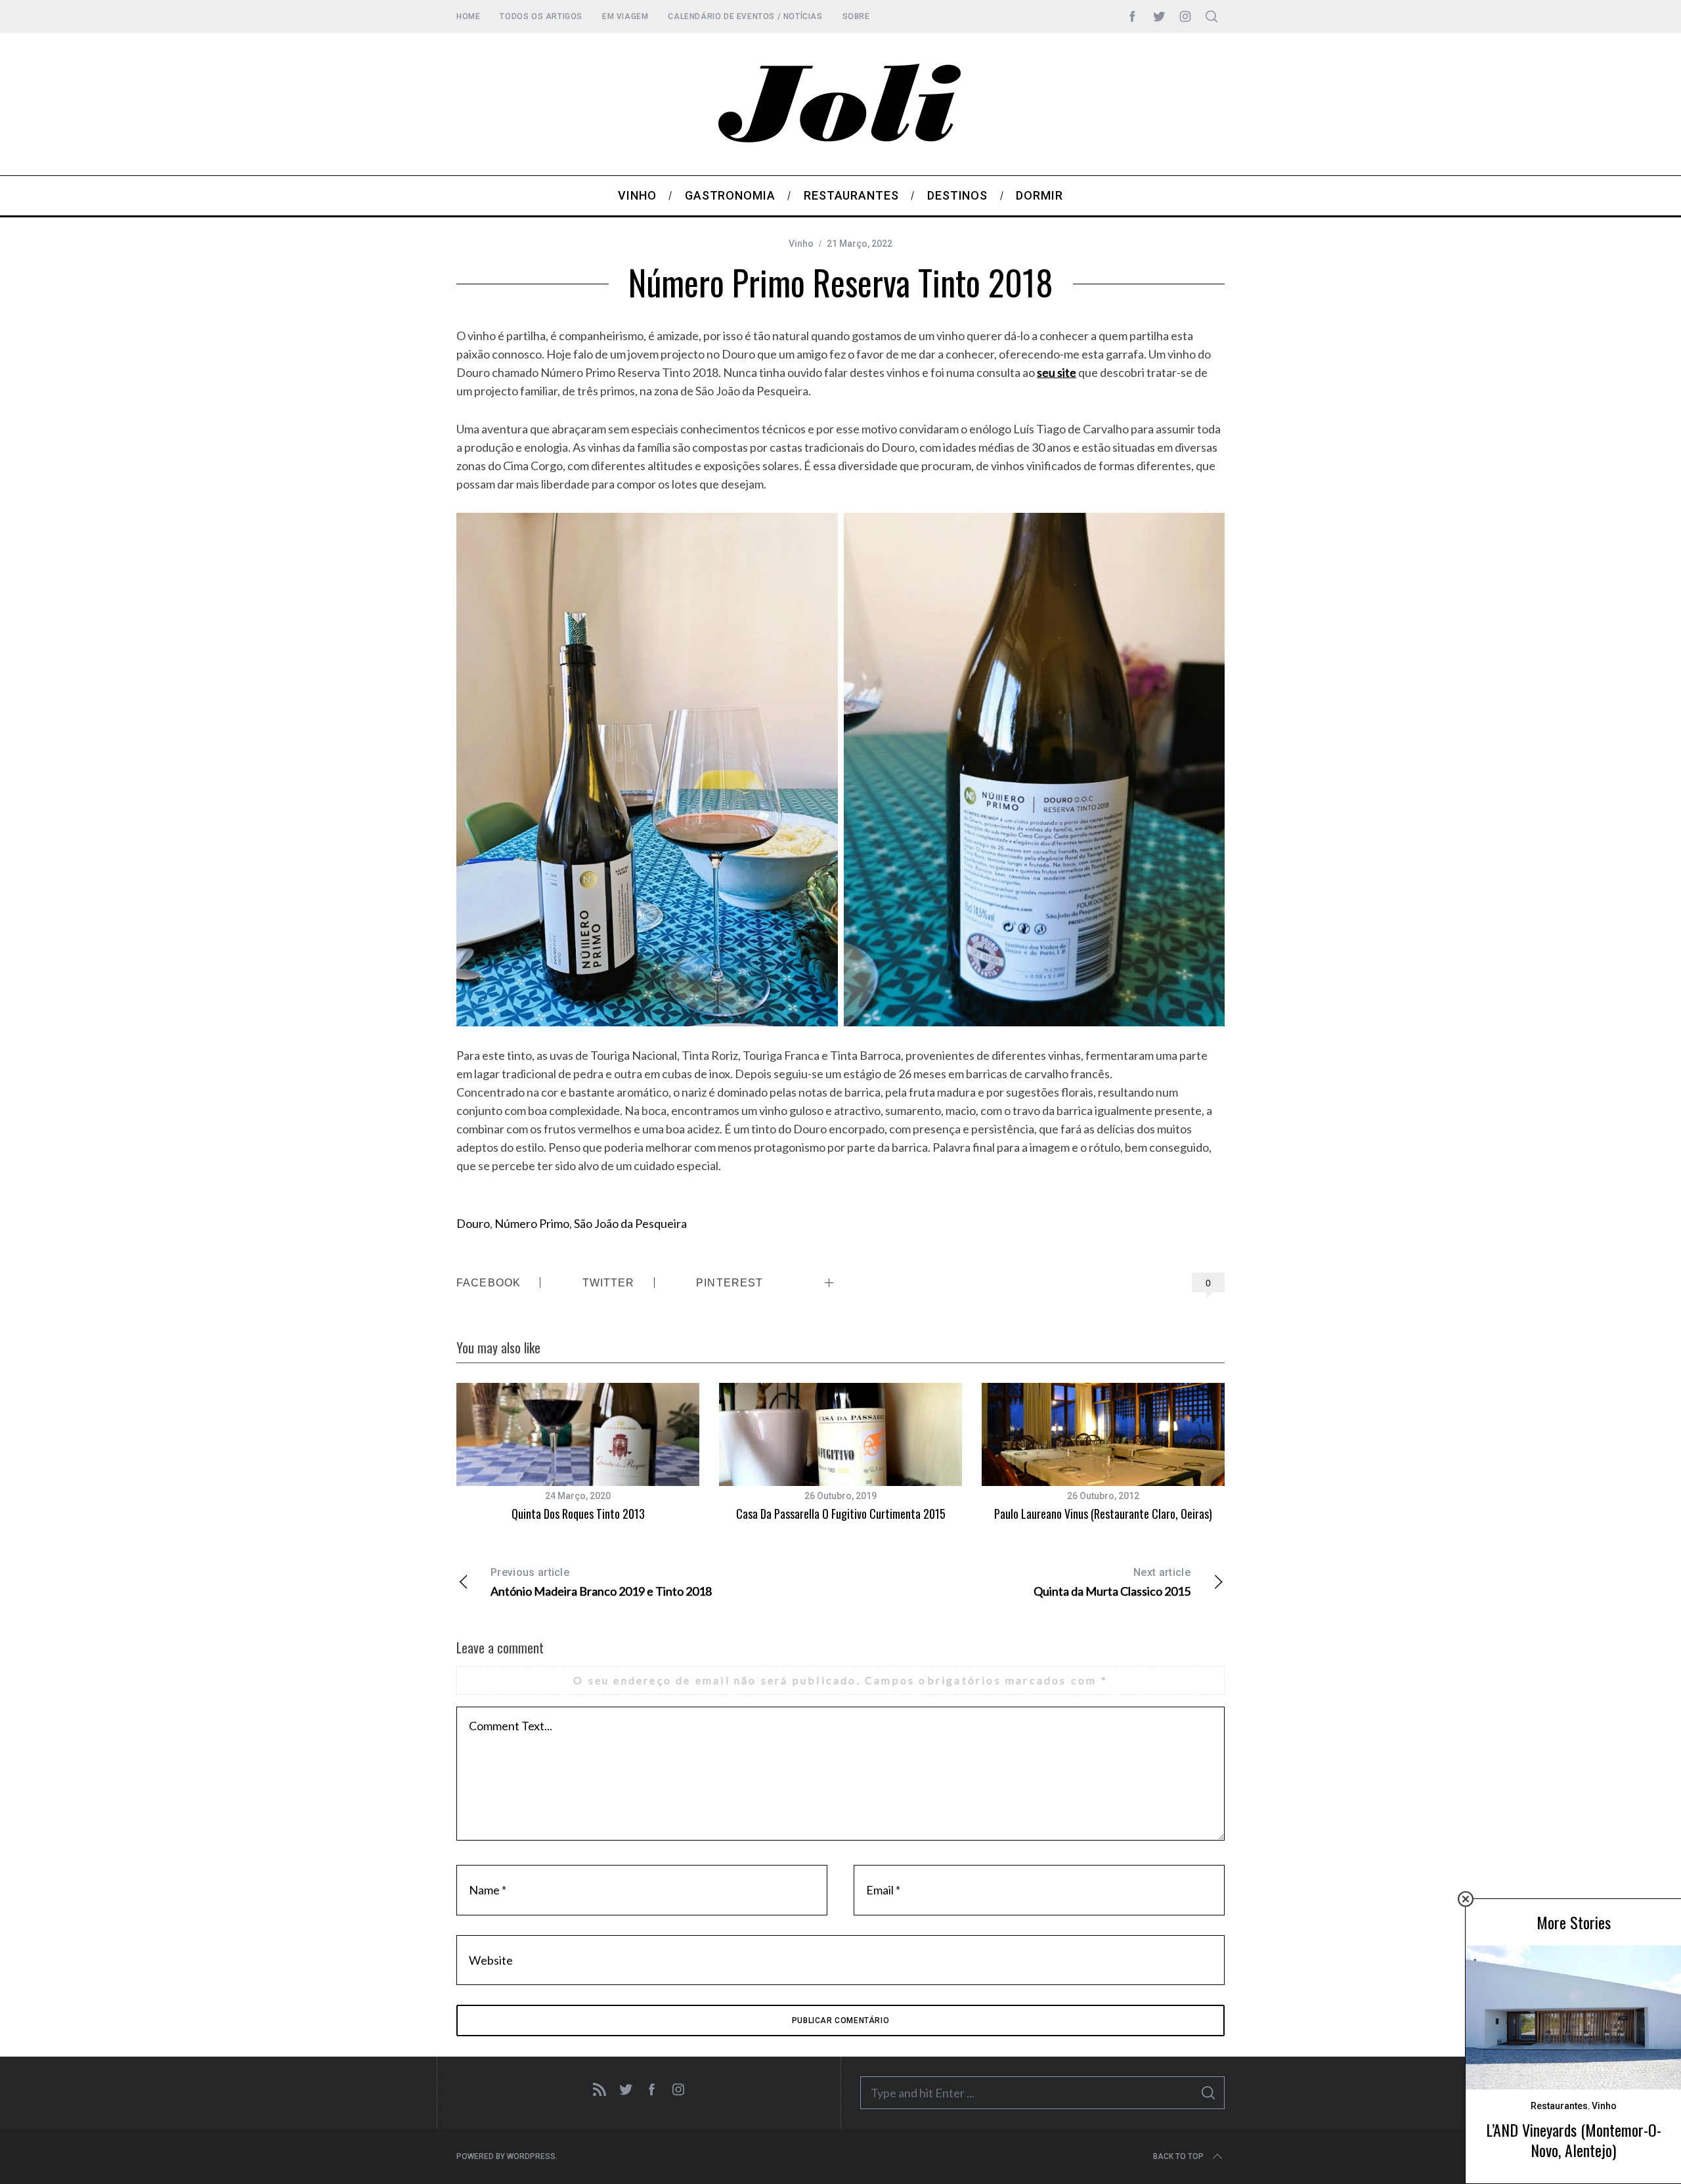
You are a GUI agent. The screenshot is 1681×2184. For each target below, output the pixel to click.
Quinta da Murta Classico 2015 (1112, 1582)
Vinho (801, 244)
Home (468, 16)
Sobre (856, 16)
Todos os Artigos (541, 16)
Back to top (1178, 2156)
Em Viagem (625, 16)
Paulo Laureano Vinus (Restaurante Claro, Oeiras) (1103, 1514)
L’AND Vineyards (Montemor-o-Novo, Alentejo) (1574, 2140)
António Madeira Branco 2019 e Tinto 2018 (601, 1582)
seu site (1057, 372)
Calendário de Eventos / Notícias (745, 16)
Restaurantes (1559, 2106)
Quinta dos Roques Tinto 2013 (578, 1514)
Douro (473, 1223)
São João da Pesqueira (630, 1223)
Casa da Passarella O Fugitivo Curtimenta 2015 (841, 1514)
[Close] (1466, 1899)
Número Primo (532, 1223)
